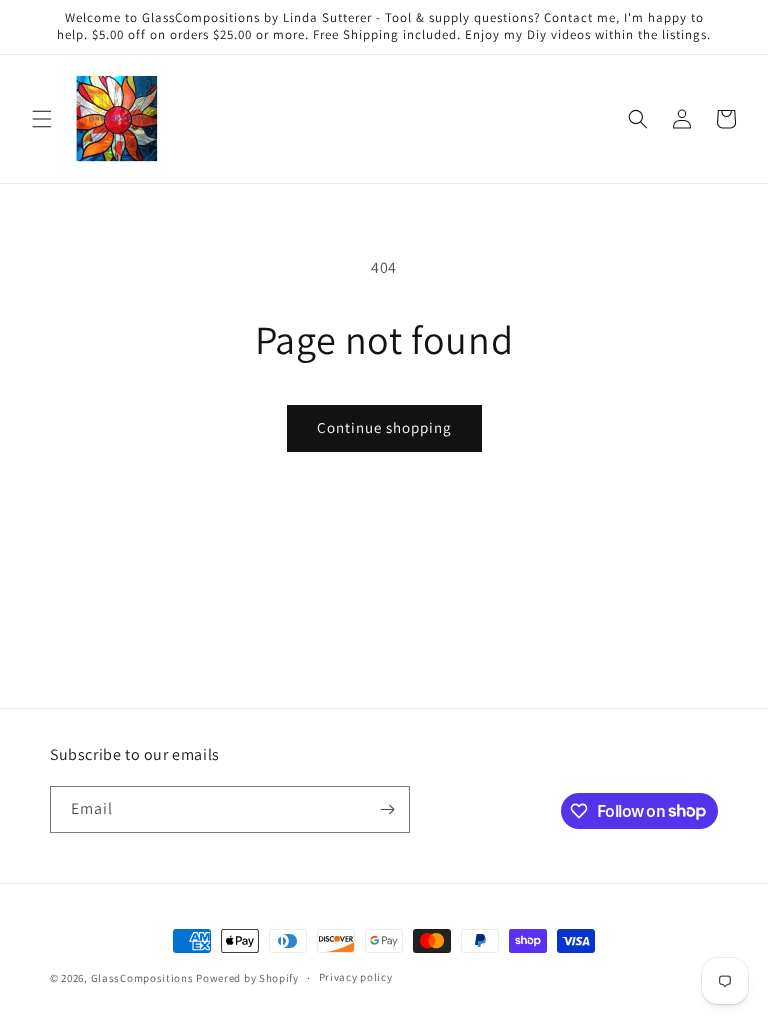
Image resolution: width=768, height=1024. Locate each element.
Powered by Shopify (247, 978)
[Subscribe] (387, 809)
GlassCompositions (142, 978)
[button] (42, 119)
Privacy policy (356, 977)
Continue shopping (384, 427)
